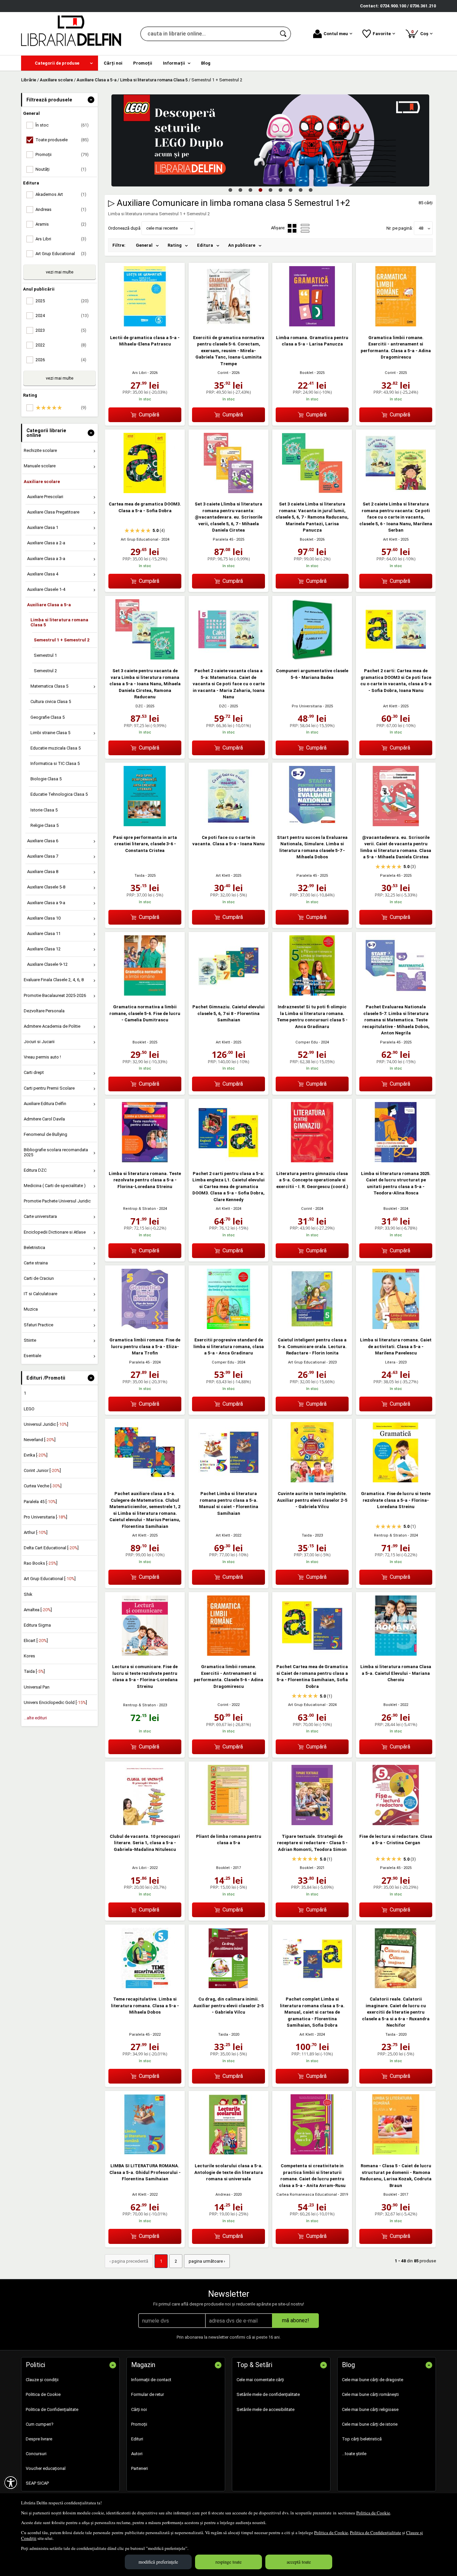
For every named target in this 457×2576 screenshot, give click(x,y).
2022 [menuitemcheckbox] (61, 345)
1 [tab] (230, 190)
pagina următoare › (207, 2261)
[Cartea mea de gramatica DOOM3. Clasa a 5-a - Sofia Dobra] (145, 492)
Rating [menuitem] (175, 245)
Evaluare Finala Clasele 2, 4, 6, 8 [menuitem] (54, 980)
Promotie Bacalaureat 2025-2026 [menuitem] (55, 995)
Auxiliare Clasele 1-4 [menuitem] (46, 589)
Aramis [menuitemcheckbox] (61, 224)
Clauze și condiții (42, 2380)
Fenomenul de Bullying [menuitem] (45, 1134)
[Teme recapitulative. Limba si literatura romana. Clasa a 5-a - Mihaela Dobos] (145, 1987)
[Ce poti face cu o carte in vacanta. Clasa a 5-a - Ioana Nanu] (229, 825)
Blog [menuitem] (206, 63)
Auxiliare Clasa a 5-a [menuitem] (49, 605)
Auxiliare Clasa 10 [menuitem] (44, 918)
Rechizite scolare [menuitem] (40, 450)
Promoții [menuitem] (143, 63)
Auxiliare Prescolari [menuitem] (45, 497)
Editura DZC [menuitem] (35, 1170)
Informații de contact (151, 2380)
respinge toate (229, 2562)
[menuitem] (60, 63)
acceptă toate (299, 2562)
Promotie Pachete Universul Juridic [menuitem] (57, 1201)
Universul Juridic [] (46, 1424)
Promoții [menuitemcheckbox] (62, 154)
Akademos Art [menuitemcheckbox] (61, 194)
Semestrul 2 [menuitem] (45, 671)
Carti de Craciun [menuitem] (39, 1278)
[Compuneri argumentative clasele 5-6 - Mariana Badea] (312, 658)
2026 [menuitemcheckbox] (61, 360)
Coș (421, 33)
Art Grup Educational (140, 539)
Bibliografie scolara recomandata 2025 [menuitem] (56, 1152)
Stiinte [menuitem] (30, 1340)
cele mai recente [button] (162, 228)
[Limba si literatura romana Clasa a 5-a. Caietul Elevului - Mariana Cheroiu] (396, 1654)
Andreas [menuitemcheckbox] (61, 209)
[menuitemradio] (305, 228)
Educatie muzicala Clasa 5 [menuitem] (56, 748)
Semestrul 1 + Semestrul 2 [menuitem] (62, 640)
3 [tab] (250, 190)
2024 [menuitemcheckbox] (62, 316)
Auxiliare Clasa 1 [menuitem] (43, 527)
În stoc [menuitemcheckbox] (62, 125)
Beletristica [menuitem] (34, 1247)
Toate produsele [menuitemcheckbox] (62, 140)
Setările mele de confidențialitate (268, 2394)
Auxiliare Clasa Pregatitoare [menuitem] (53, 512)
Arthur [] (36, 1532)
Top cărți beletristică (362, 2439)
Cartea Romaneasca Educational (307, 2195)
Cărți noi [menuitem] (113, 63)
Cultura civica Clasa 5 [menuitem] (51, 701)
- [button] (91, 100)
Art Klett (390, 539)
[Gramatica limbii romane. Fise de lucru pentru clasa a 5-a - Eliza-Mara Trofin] (145, 1328)
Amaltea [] (38, 1610)
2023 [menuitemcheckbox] (61, 330)
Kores (29, 1656)
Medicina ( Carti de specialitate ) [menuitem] (55, 1186)
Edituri (137, 2439)
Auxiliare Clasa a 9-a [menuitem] (46, 903)
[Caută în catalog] (284, 34)
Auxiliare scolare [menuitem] (42, 482)
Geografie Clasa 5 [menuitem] (48, 717)
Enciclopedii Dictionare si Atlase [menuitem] (55, 1232)
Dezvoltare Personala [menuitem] (44, 1011)
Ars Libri (139, 373)
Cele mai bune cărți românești (370, 2394)
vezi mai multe (60, 272)
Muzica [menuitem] (31, 1309)
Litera (390, 1362)
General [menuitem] (144, 245)
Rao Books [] (41, 1563)
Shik (28, 1594)
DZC (139, 706)
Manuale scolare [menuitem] (40, 466)
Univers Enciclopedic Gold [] (55, 1702)
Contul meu (336, 34)
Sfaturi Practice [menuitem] (38, 1325)
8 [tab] (300, 190)
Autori (137, 2454)
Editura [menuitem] (205, 245)
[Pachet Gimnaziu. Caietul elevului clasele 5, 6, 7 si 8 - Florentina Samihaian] (229, 994)
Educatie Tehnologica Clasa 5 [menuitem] (59, 794)
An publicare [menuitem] (242, 245)
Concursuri (36, 2454)
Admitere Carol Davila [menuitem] (44, 1119)
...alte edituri (35, 1718)
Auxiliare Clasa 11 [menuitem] (44, 933)
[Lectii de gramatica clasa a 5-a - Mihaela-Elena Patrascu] (145, 325)
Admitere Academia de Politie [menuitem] (52, 1026)
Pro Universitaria (307, 706)
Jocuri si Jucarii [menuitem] (39, 1042)
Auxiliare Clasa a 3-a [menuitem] (46, 559)
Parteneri (140, 2468)
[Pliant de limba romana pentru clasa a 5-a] (229, 1824)
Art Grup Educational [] (50, 1579)
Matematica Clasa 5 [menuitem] (49, 686)
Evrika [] (36, 1455)
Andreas (223, 2195)
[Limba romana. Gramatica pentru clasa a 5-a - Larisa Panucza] (312, 325)
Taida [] (34, 1671)
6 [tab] (280, 190)
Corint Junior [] (42, 1470)
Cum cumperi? (40, 2424)
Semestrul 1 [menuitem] (45, 655)
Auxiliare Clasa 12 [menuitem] (44, 949)
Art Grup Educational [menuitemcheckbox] (61, 254)
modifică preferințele (158, 2562)
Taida (140, 876)
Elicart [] (36, 1641)
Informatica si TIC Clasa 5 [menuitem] (55, 763)
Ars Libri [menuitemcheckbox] (61, 239)
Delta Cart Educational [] (51, 1548)
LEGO (29, 1409)
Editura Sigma (37, 1625)
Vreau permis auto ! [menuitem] (42, 1057)
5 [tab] (270, 190)
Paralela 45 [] (40, 1502)
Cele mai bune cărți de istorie (370, 2424)
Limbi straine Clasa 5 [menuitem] (50, 733)
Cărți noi (139, 2409)
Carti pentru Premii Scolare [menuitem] (49, 1088)
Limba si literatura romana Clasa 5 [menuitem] (59, 622)
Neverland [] (40, 1440)
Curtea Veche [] (43, 1486)
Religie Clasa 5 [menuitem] (44, 825)
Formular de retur (148, 2394)
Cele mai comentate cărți (260, 2380)
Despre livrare (39, 2439)
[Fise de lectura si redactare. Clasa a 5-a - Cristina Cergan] (396, 1824)
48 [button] (421, 228)
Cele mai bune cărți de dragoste (373, 2380)
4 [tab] (260, 190)
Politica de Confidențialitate (376, 2532)
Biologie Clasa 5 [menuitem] (46, 779)
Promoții (139, 2424)
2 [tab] (240, 190)
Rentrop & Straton (140, 1209)
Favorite (382, 34)
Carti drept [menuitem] (34, 1072)
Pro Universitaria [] (45, 1517)
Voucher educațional (46, 2468)
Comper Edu (307, 1042)
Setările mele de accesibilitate (265, 2409)
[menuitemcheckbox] (61, 408)
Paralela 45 (223, 539)
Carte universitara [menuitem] (40, 1216)
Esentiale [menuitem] (32, 1356)
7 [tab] (290, 190)
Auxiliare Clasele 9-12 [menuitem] (47, 964)
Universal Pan (37, 1687)
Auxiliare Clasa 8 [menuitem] (43, 872)
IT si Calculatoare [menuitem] (40, 1294)
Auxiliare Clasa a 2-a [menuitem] (46, 543)
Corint (223, 373)
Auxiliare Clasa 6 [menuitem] (43, 841)
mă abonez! (296, 2320)
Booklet (307, 373)
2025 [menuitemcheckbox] (62, 301)
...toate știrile (354, 2454)
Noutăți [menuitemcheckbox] (61, 169)
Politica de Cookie (373, 2513)
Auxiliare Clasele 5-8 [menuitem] (46, 887)
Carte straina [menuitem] (36, 1263)
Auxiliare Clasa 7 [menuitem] (43, 856)
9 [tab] (310, 190)
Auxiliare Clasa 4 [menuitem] (43, 574)
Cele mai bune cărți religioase (370, 2409)
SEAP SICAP (37, 2483)
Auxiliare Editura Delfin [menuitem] (45, 1104)
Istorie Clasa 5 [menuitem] (44, 810)
